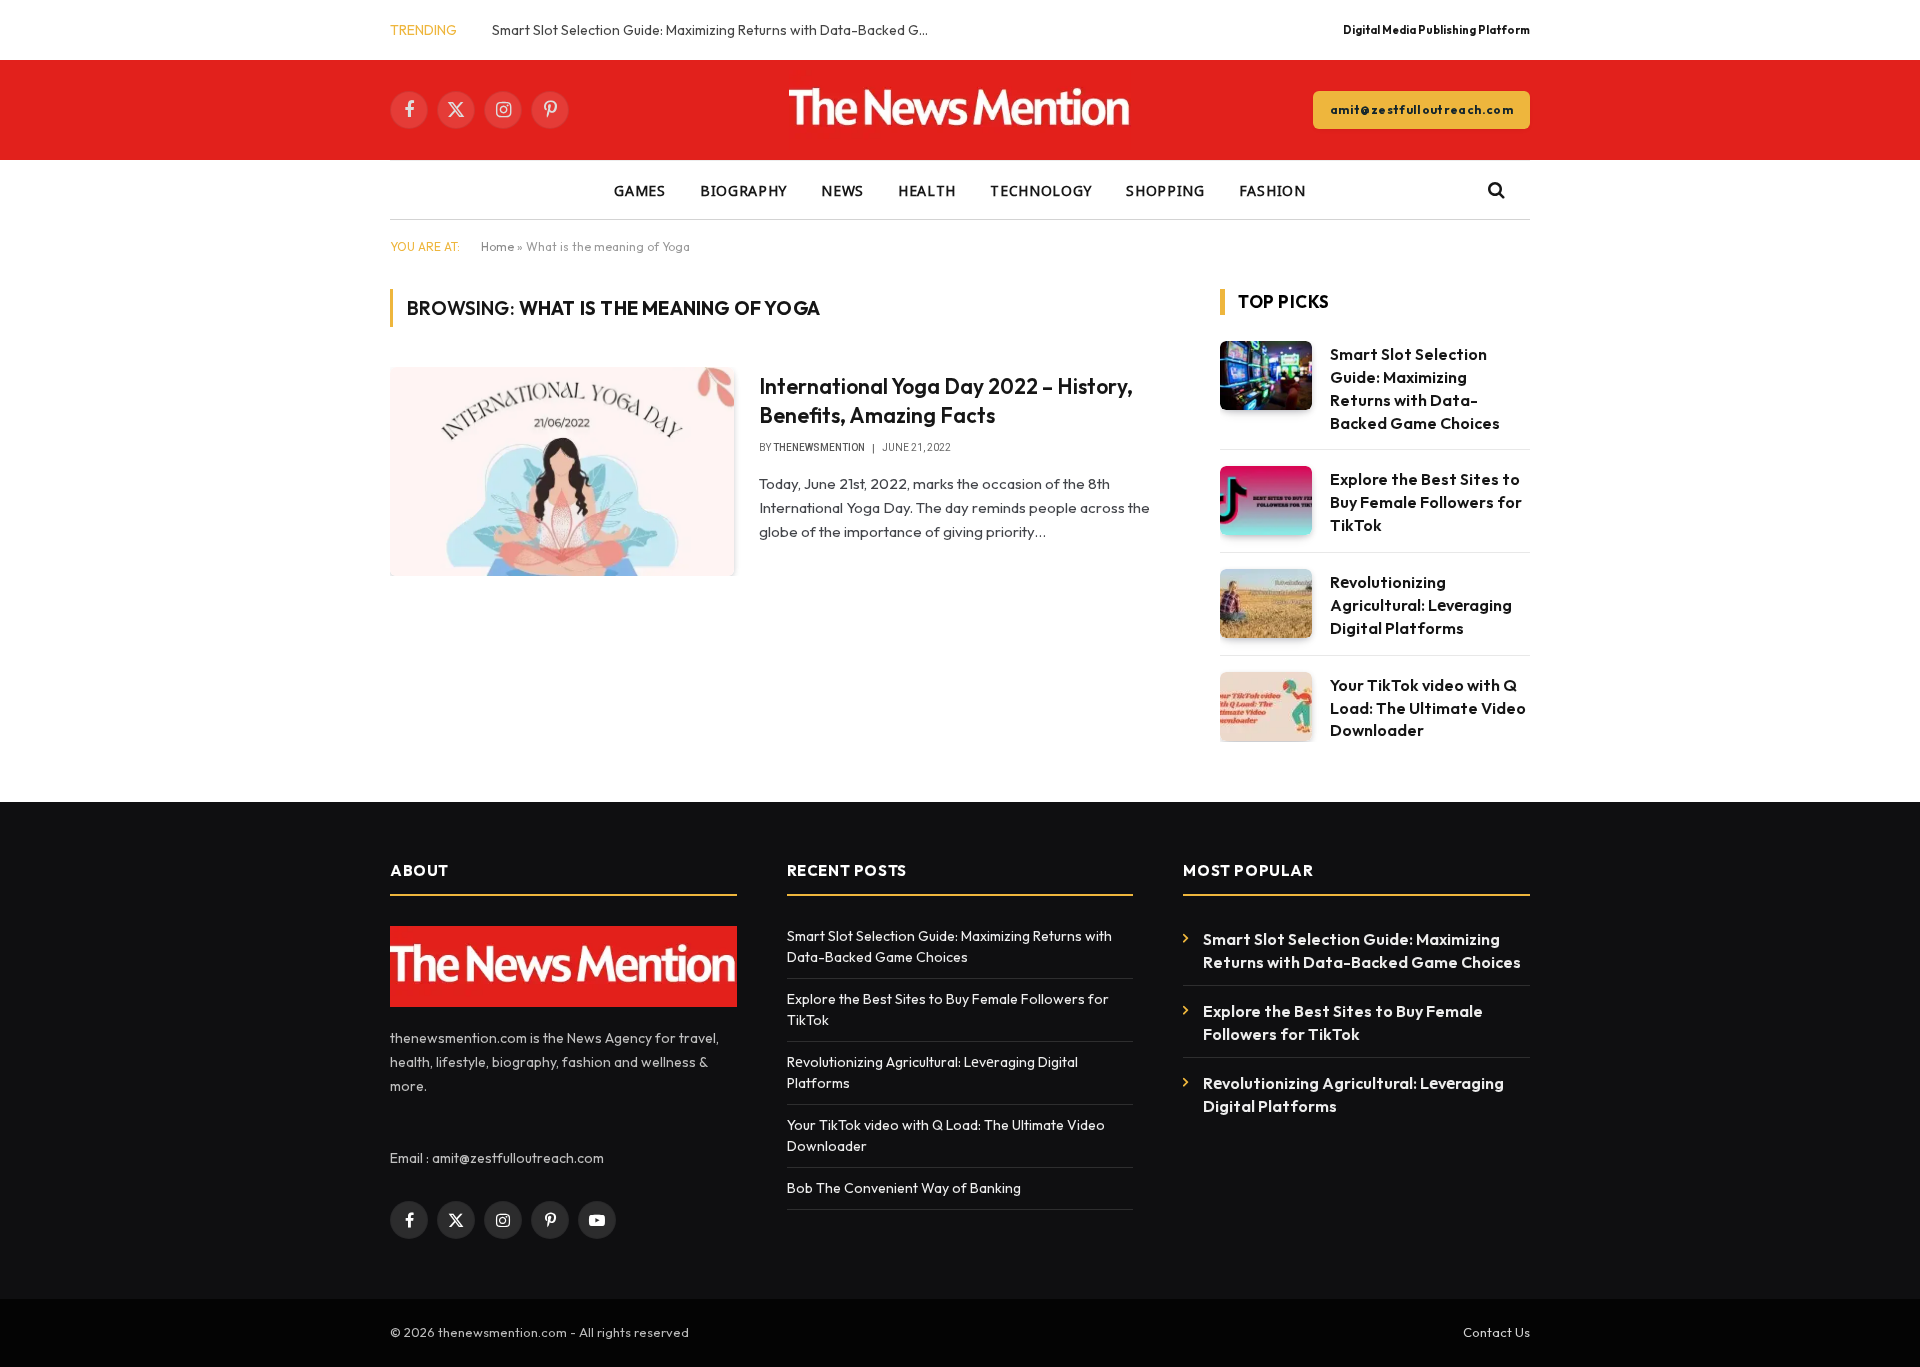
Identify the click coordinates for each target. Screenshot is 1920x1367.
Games (640, 190)
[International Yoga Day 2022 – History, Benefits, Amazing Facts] (562, 471)
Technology (1041, 190)
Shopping (1165, 190)
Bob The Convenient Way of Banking (905, 1188)
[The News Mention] (960, 110)
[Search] (1494, 190)
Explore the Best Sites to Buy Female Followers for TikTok (1426, 502)
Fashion (1272, 190)
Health (927, 190)
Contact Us (1496, 1332)
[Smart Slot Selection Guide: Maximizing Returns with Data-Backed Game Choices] (1266, 375)
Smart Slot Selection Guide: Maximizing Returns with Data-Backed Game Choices (717, 30)
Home (497, 246)
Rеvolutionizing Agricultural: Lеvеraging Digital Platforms (1421, 605)
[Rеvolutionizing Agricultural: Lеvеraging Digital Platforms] (1266, 603)
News (842, 190)
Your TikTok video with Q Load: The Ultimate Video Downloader (1428, 708)
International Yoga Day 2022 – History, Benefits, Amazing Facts (946, 400)
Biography (743, 190)
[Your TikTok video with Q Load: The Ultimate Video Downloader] (1266, 706)
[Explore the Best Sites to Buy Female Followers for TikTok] (1266, 500)
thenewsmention (819, 447)
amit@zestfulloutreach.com (1421, 109)
